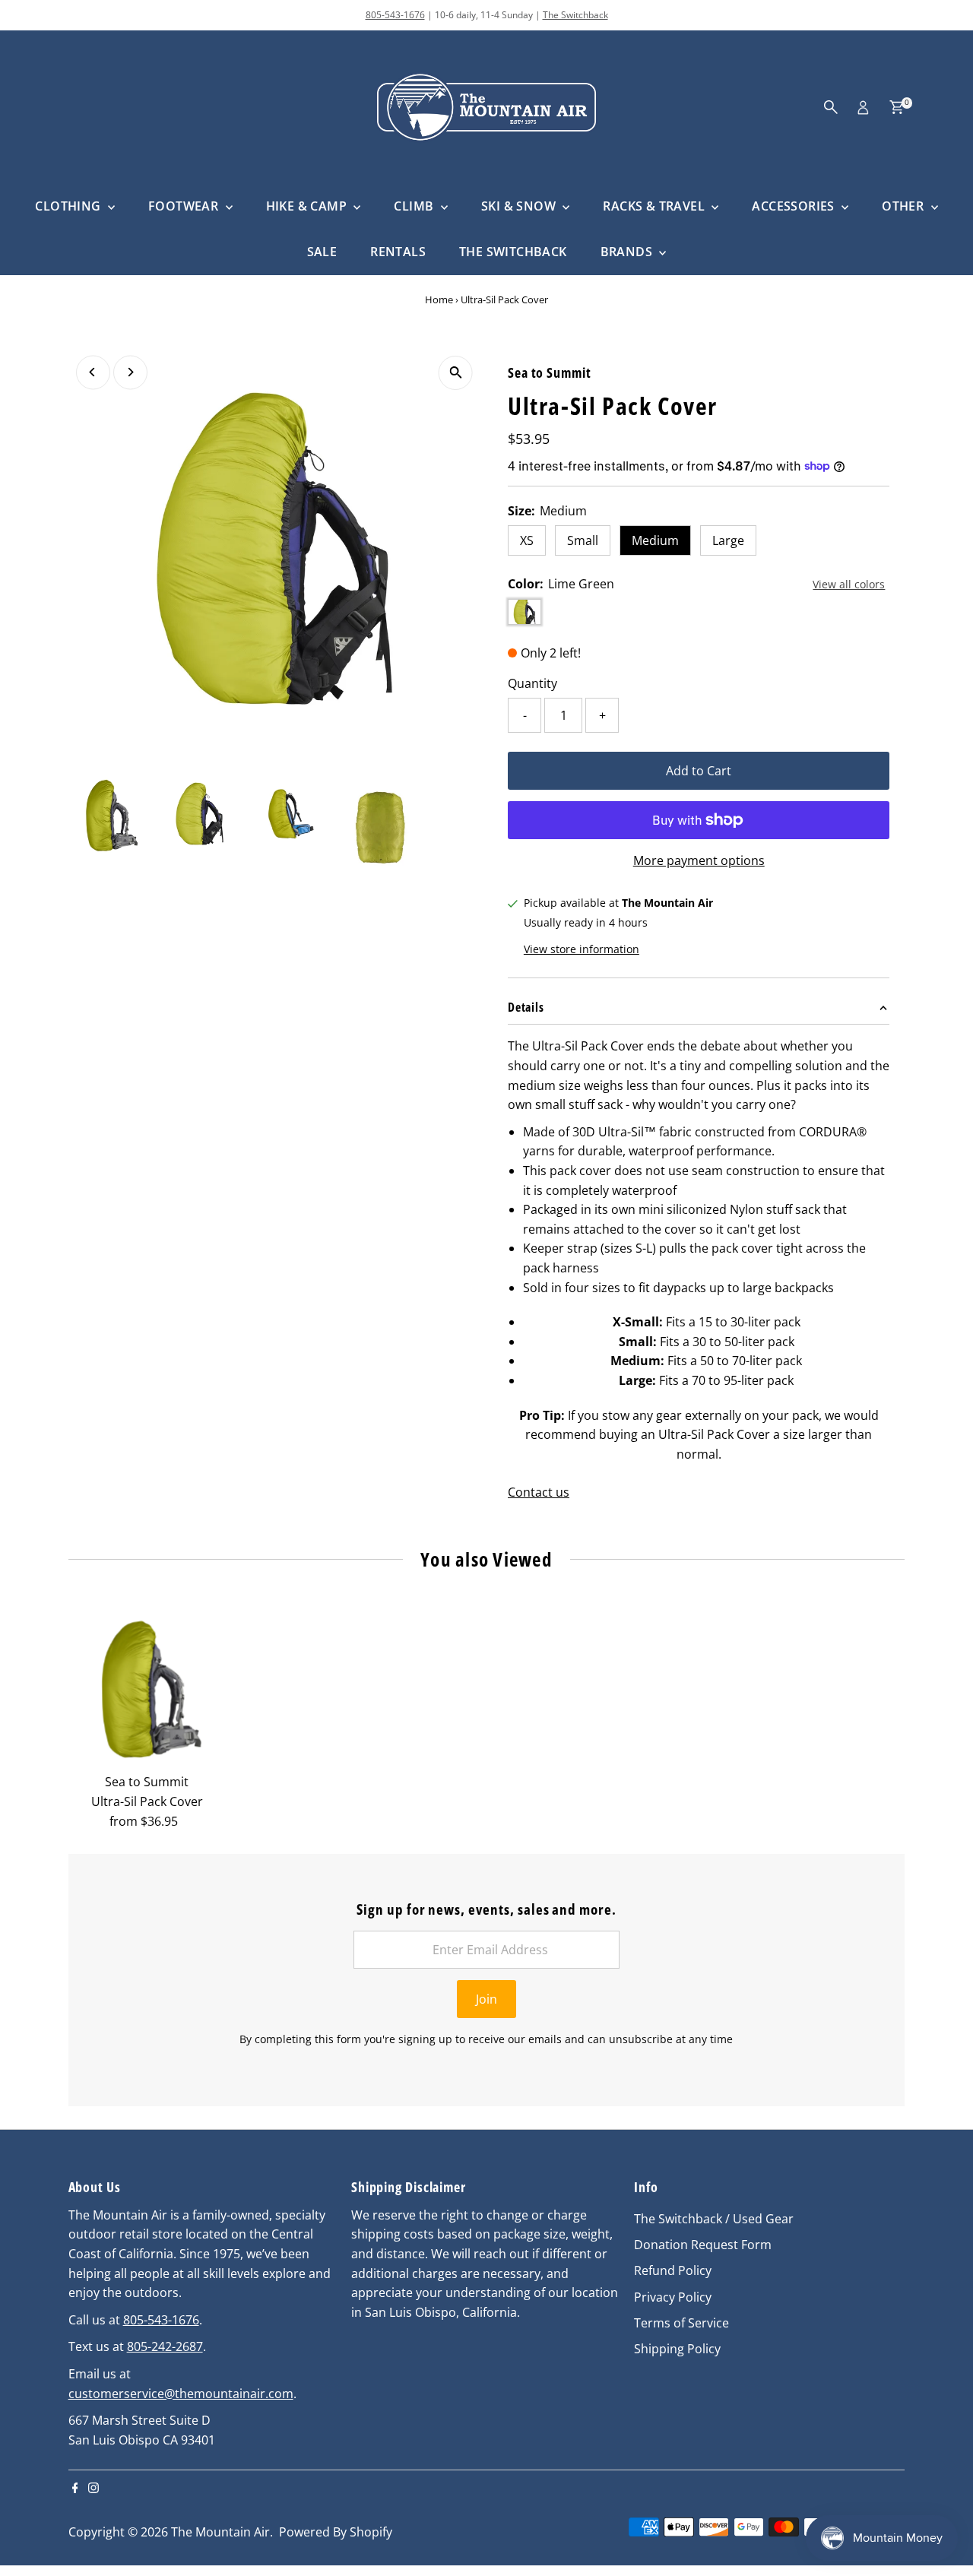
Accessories (795, 206)
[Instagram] (93, 2489)
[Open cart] (897, 107)
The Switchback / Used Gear (714, 2219)
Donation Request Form (703, 2245)
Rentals (398, 252)
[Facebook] (75, 2489)
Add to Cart (699, 771)
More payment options (699, 860)
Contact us (539, 1492)
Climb (415, 206)
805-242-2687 (165, 2346)
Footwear (185, 206)
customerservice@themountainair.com (181, 2394)
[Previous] (93, 372)
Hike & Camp (308, 206)
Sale (322, 252)
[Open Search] (831, 107)
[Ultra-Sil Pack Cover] (147, 1688)
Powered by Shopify (336, 2532)
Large (728, 540)
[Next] (130, 372)
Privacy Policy (673, 2297)
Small (583, 540)
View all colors (849, 585)
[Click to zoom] (456, 373)
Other (904, 206)
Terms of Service (681, 2323)
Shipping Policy (677, 2349)
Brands (628, 252)
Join (486, 1999)
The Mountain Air (220, 2532)
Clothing (70, 206)
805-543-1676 (395, 15)
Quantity (532, 683)
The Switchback (575, 15)
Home (439, 299)
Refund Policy (673, 2270)
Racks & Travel (655, 206)
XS (527, 540)
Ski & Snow (520, 206)
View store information (582, 950)
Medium (655, 540)
